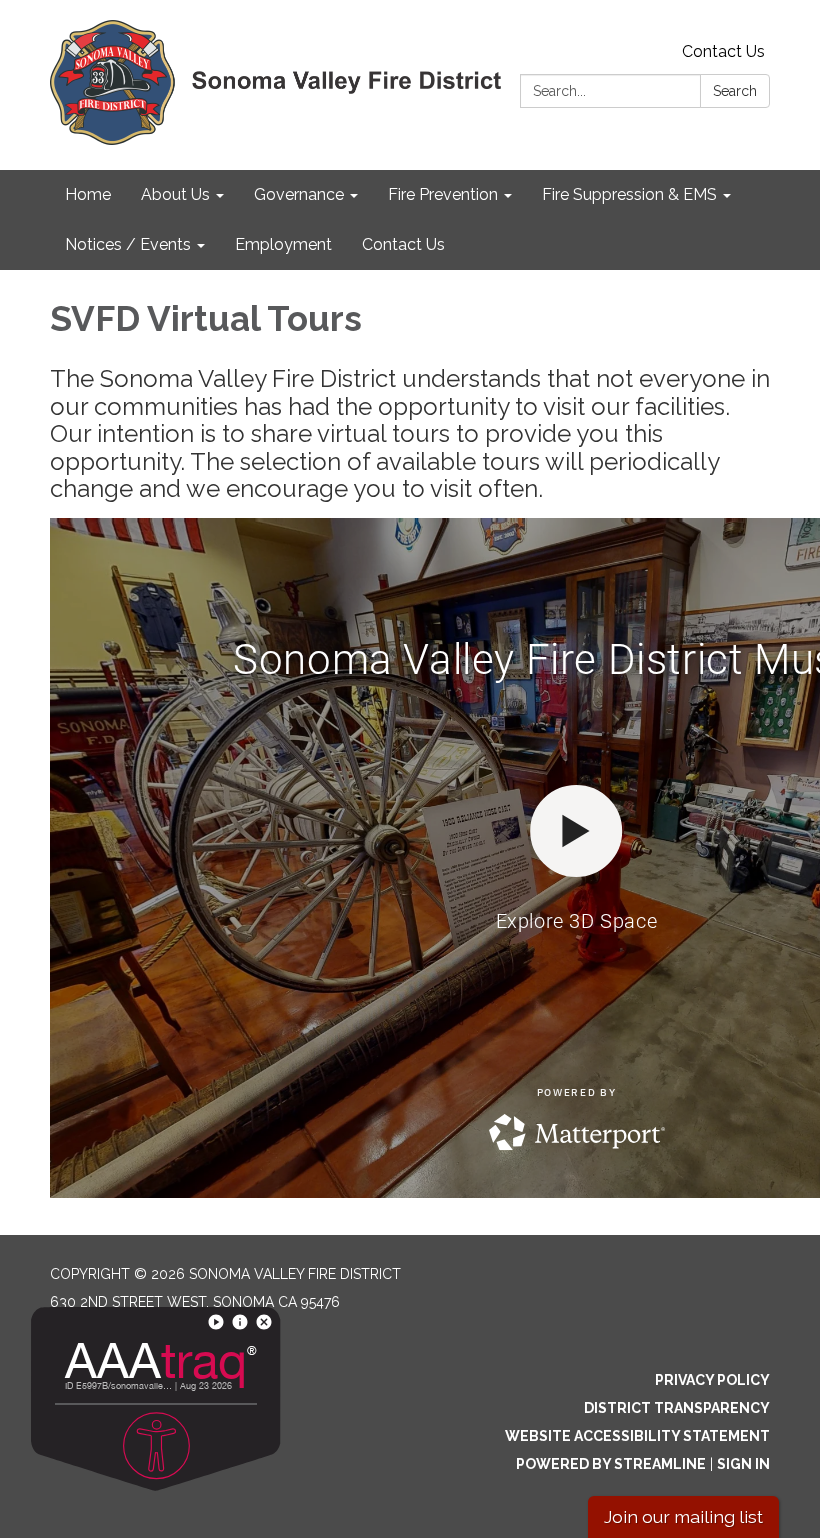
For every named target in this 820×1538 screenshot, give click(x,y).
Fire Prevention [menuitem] (443, 194)
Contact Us (723, 51)
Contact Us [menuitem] (403, 244)
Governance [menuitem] (299, 194)
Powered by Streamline (611, 1464)
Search (735, 91)
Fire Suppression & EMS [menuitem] (629, 194)
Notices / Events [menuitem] (128, 244)
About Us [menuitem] (175, 194)
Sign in (743, 1464)
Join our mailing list (683, 1516)
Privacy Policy (712, 1380)
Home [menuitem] (88, 194)
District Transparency (677, 1408)
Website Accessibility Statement (637, 1436)
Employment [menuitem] (283, 244)
